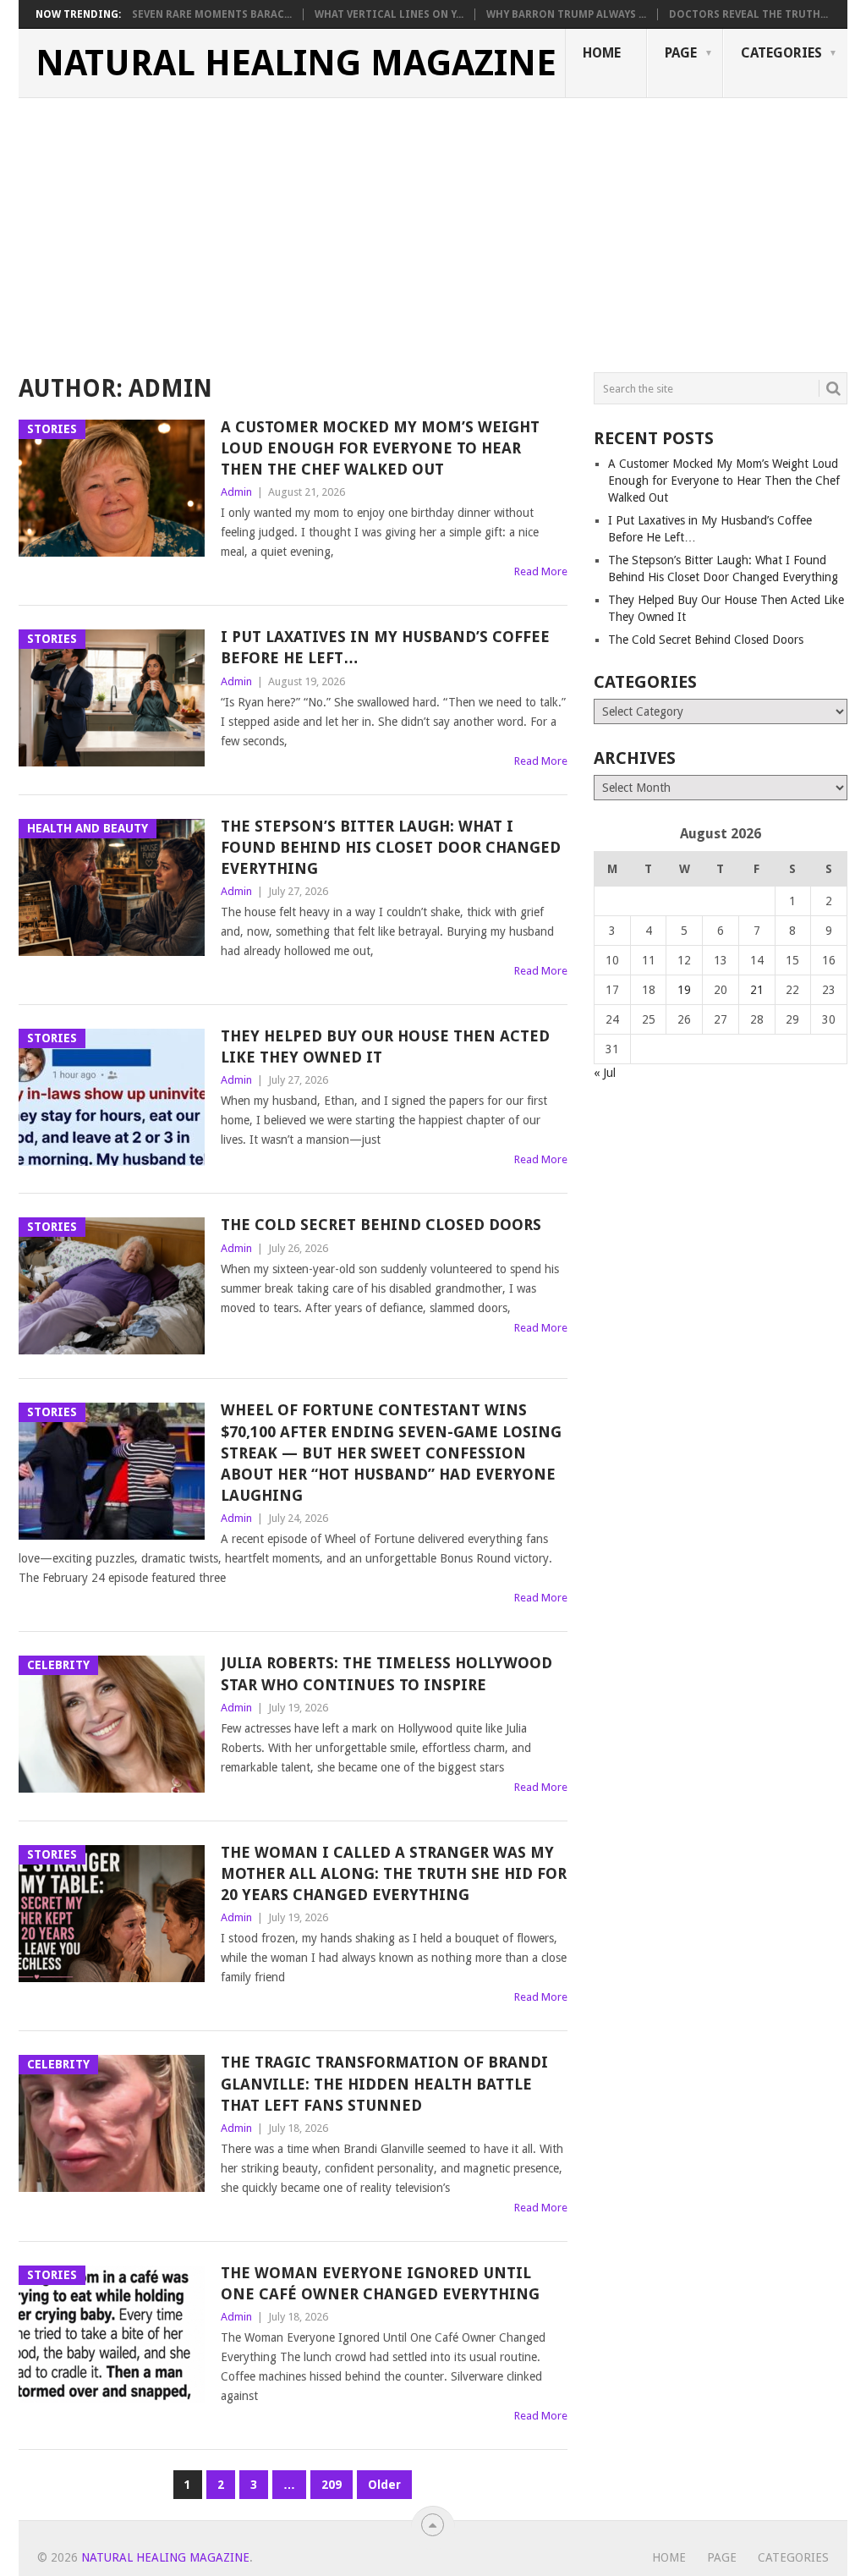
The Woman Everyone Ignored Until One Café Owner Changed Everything (380, 2283)
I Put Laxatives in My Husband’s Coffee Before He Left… (385, 647)
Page (681, 53)
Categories (781, 53)
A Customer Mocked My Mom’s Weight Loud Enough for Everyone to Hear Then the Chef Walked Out (380, 448)
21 (757, 990)
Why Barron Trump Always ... (566, 14)
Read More (541, 571)
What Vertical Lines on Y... (389, 14)
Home (602, 53)
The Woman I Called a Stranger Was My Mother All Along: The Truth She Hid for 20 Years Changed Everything (394, 1873)
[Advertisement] (433, 225)
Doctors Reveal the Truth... (748, 14)
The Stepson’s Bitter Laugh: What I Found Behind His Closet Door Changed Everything (391, 847)
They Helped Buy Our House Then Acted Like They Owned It (385, 1046)
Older (384, 2485)
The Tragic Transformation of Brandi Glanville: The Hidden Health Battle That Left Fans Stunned (384, 2083)
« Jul (605, 1073)
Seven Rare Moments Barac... (212, 14)
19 (684, 990)
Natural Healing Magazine (296, 63)
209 (332, 2485)
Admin (236, 492)
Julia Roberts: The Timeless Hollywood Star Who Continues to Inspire (386, 1673)
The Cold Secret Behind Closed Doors (381, 1225)
